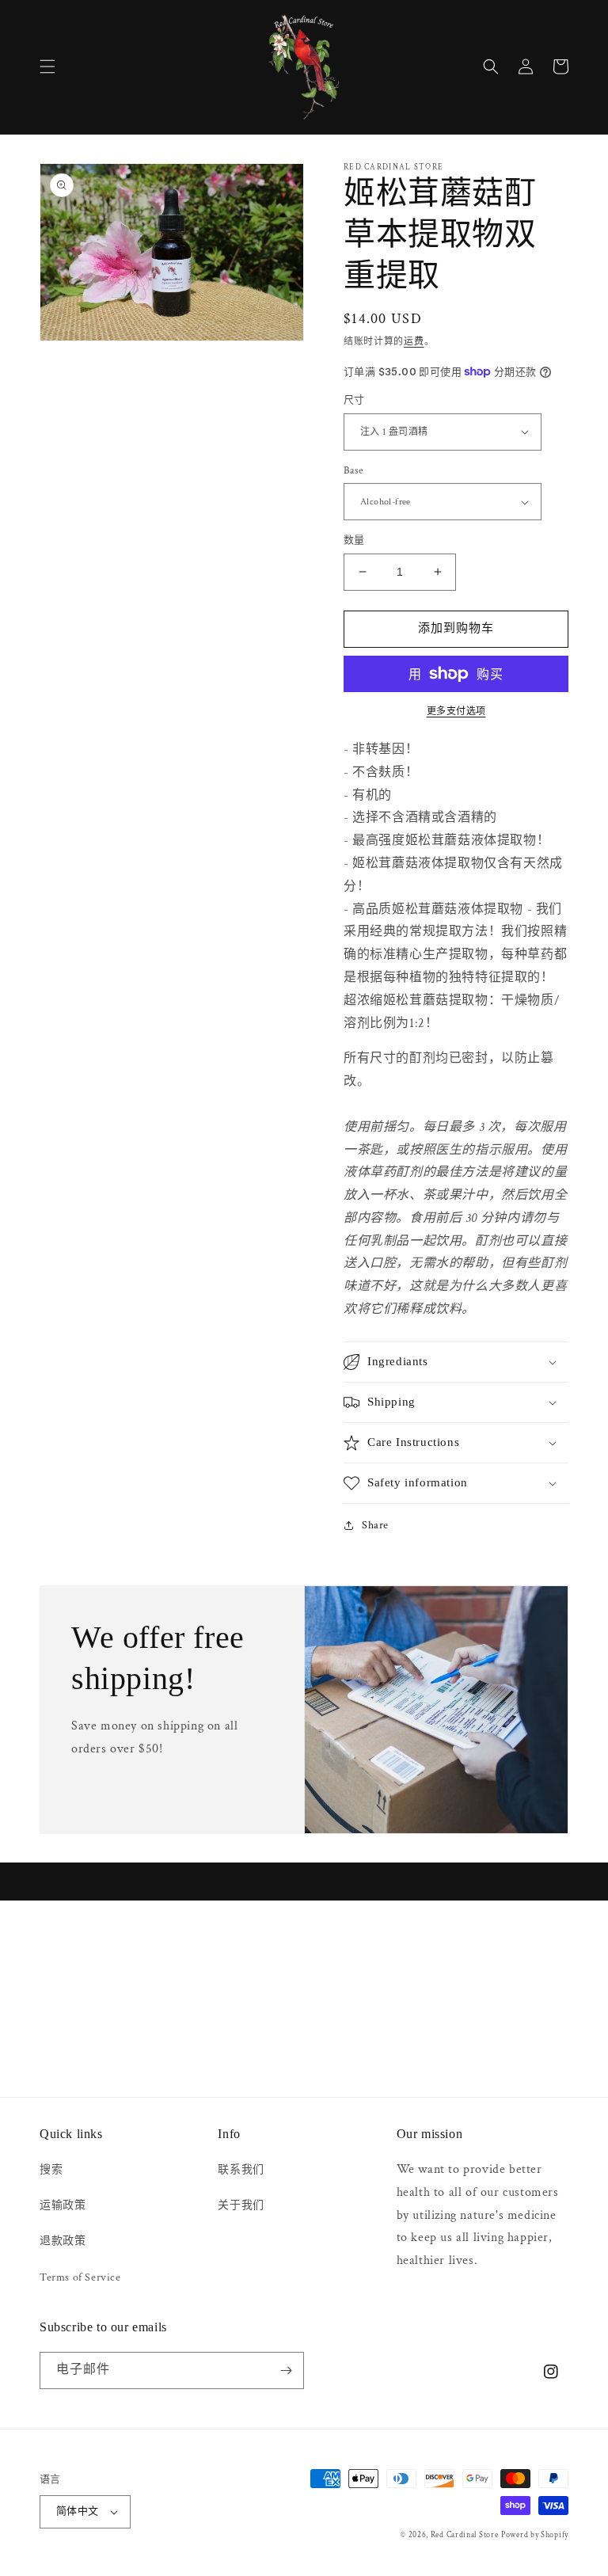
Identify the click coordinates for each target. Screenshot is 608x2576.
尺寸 (354, 400)
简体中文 (78, 2511)
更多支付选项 (456, 712)
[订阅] (286, 2371)
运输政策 (63, 2205)
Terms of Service (80, 2277)
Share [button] (375, 1525)
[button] (47, 67)
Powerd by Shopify (535, 2535)
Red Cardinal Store (465, 2535)
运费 (414, 342)
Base (353, 471)
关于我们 (241, 2205)
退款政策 (63, 2241)
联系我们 (241, 2170)
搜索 (51, 2170)
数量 (354, 540)
